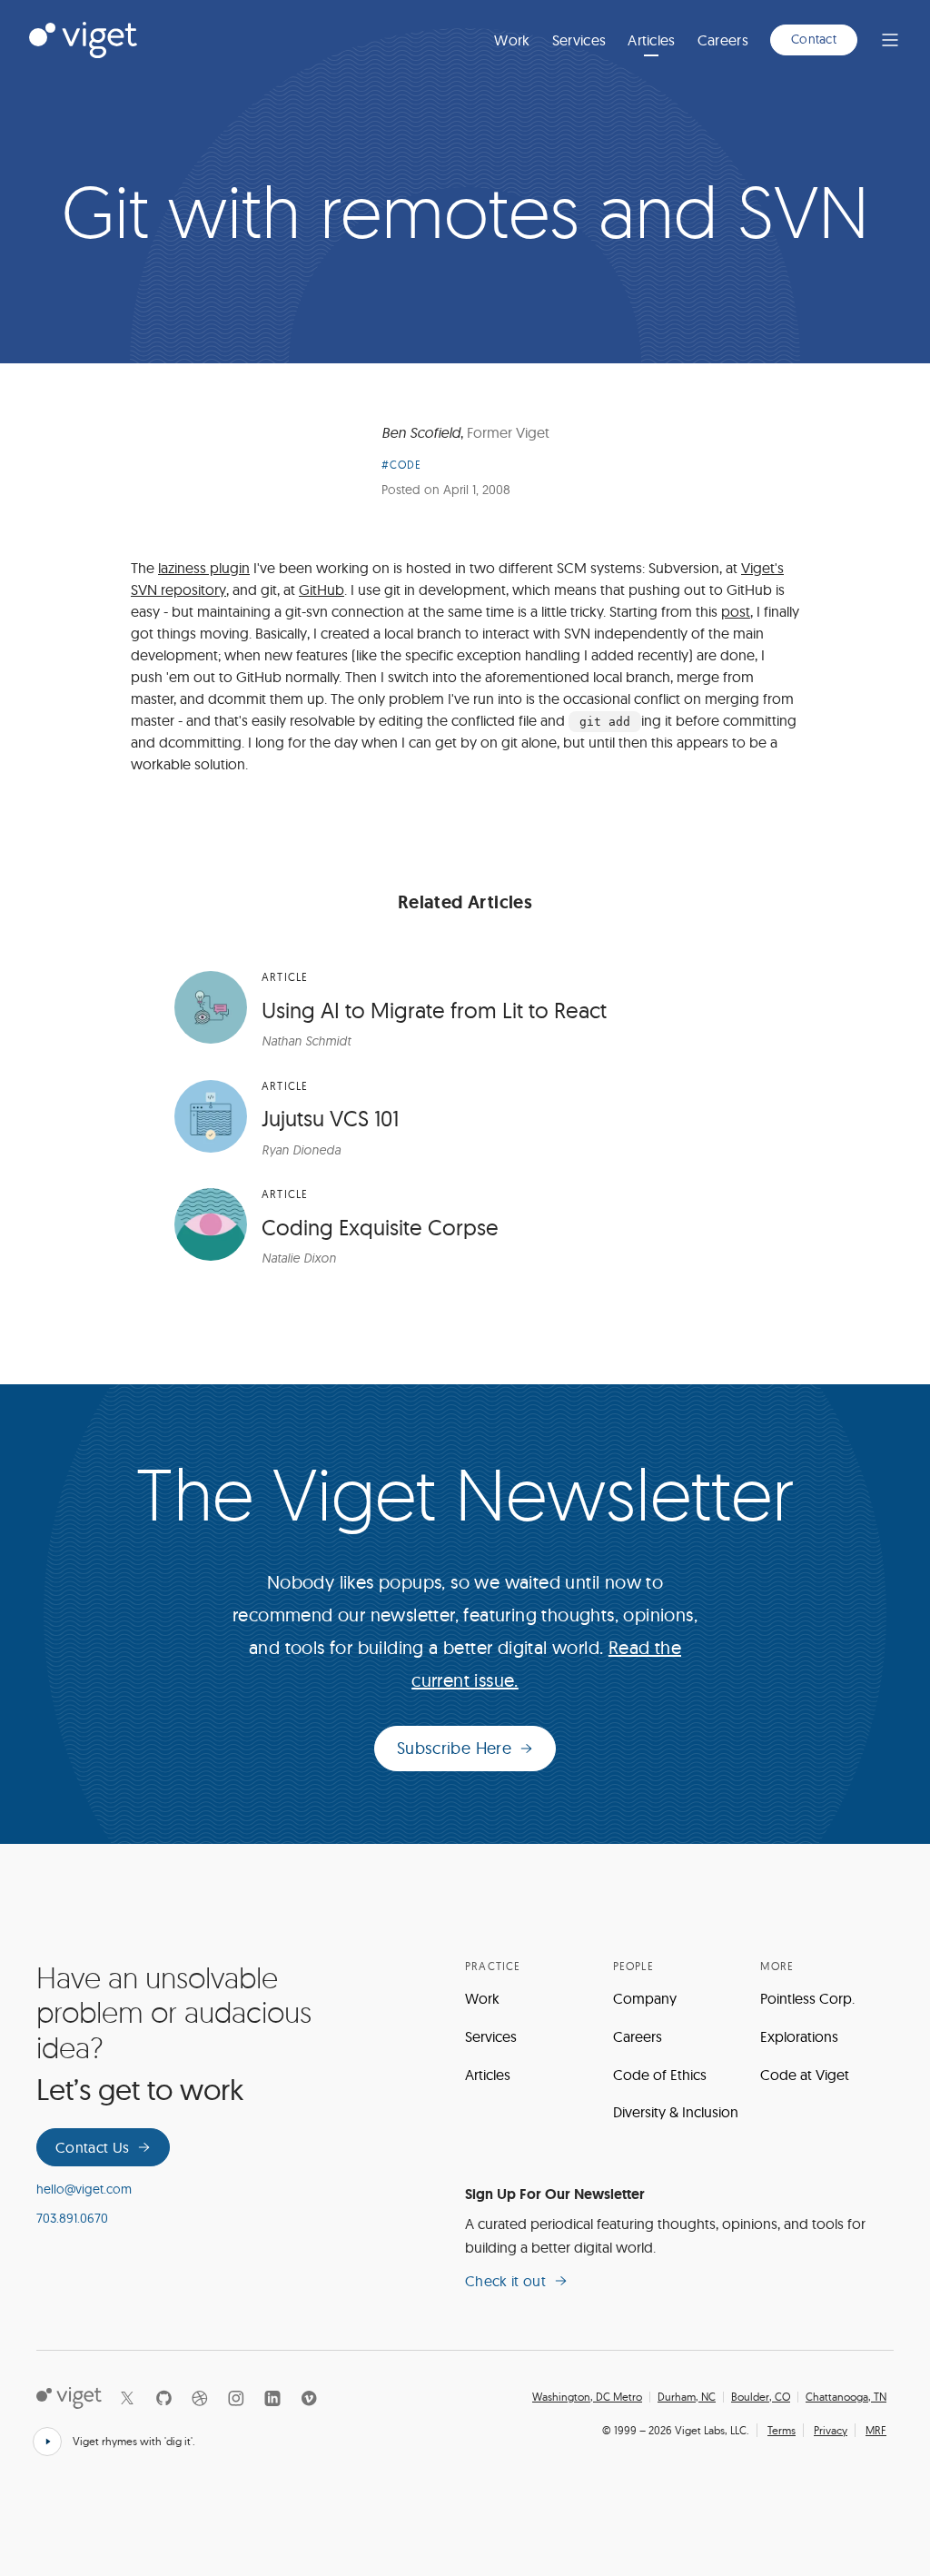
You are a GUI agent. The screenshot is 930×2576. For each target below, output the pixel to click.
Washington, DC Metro (587, 2397)
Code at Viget (805, 2075)
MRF (876, 2430)
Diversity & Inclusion (676, 2112)
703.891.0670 (72, 2218)
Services (579, 40)
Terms (782, 2430)
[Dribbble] (200, 2398)
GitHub (322, 590)
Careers (723, 40)
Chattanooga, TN (846, 2397)
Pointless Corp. (807, 1998)
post (736, 611)
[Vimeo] (309, 2398)
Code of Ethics (660, 2075)
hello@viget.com (84, 2189)
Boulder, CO (761, 2397)
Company (645, 1998)
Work (512, 40)
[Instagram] (236, 2398)
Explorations (799, 2036)
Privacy (831, 2430)
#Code (402, 465)
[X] (127, 2398)
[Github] (163, 2398)
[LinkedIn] (272, 2398)
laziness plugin (204, 568)
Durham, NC (687, 2397)
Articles (652, 40)
